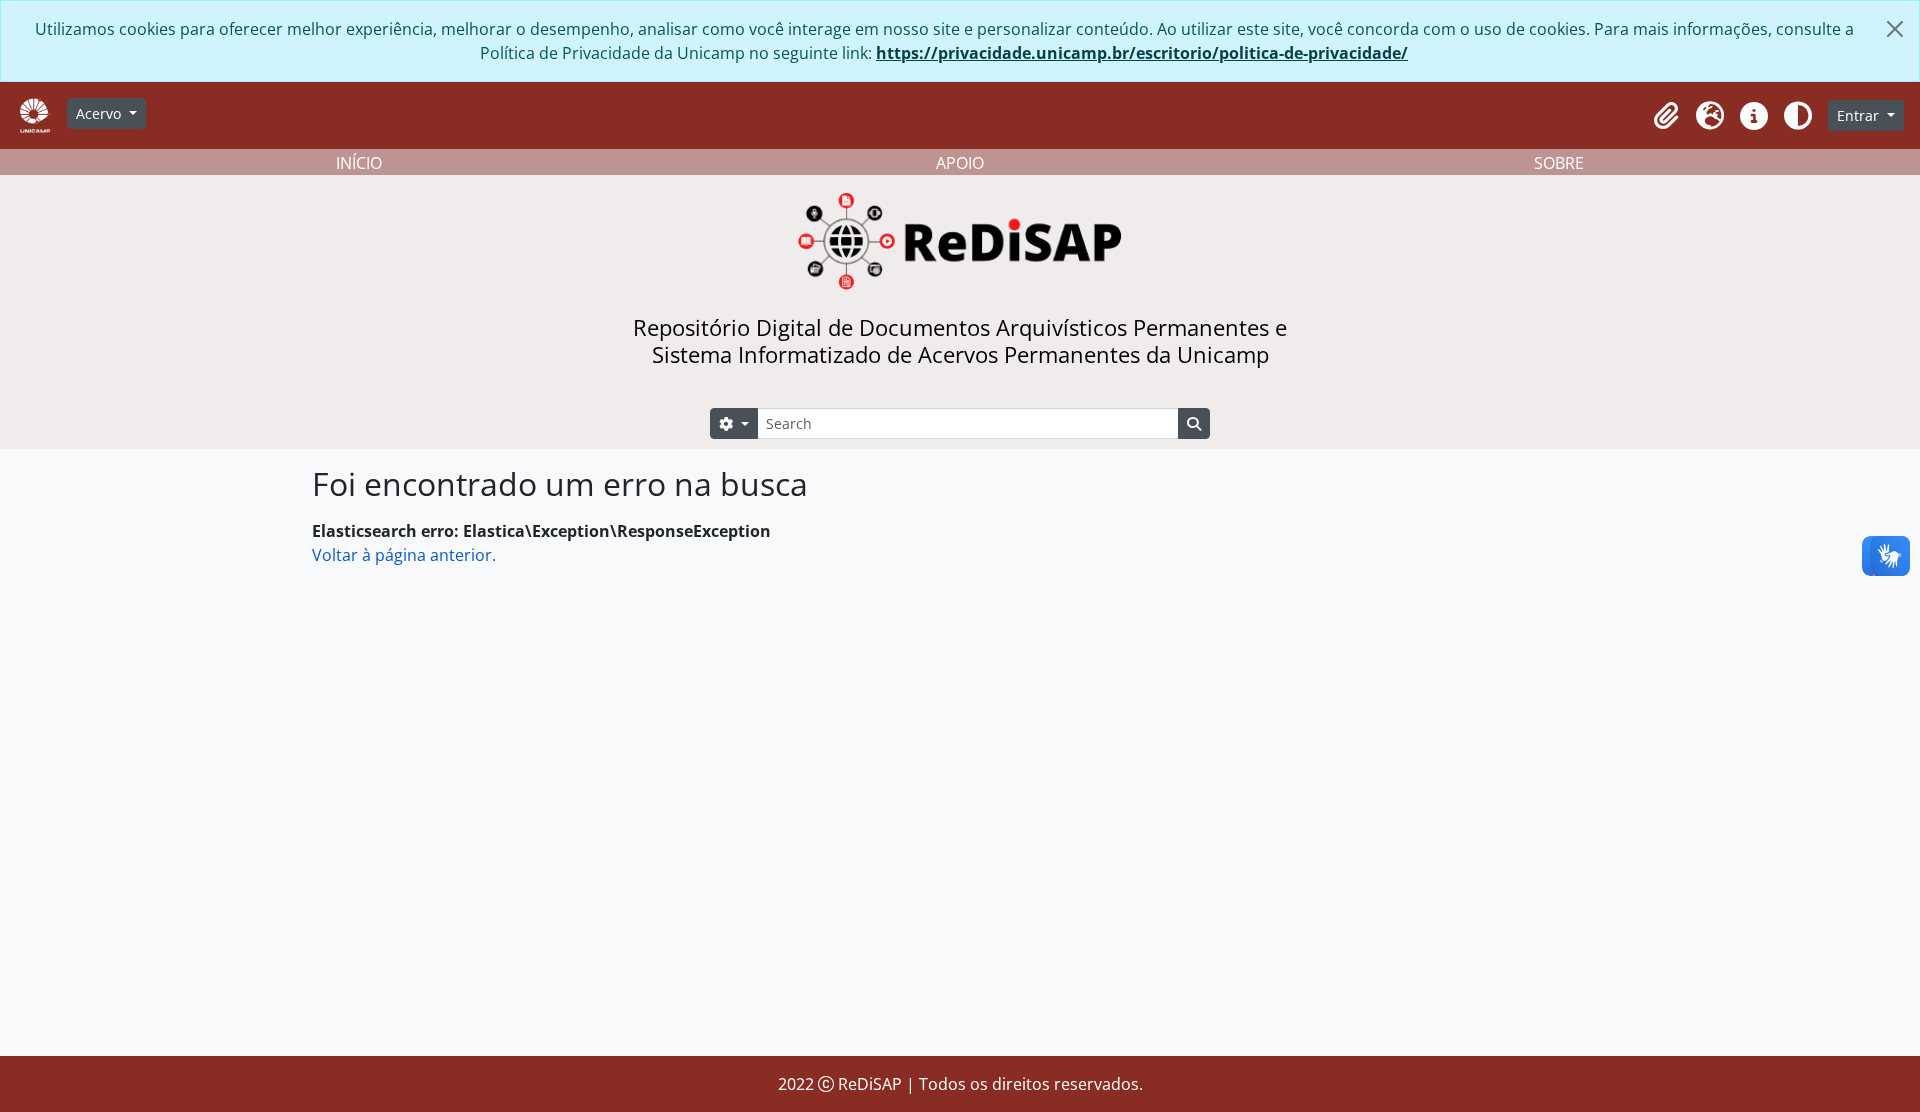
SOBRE (1559, 163)
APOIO (960, 163)
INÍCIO (359, 163)
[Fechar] (1895, 29)
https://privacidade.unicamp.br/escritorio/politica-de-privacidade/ (1142, 53)
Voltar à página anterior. (404, 555)
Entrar (1860, 115)
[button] (1666, 116)
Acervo (100, 113)
